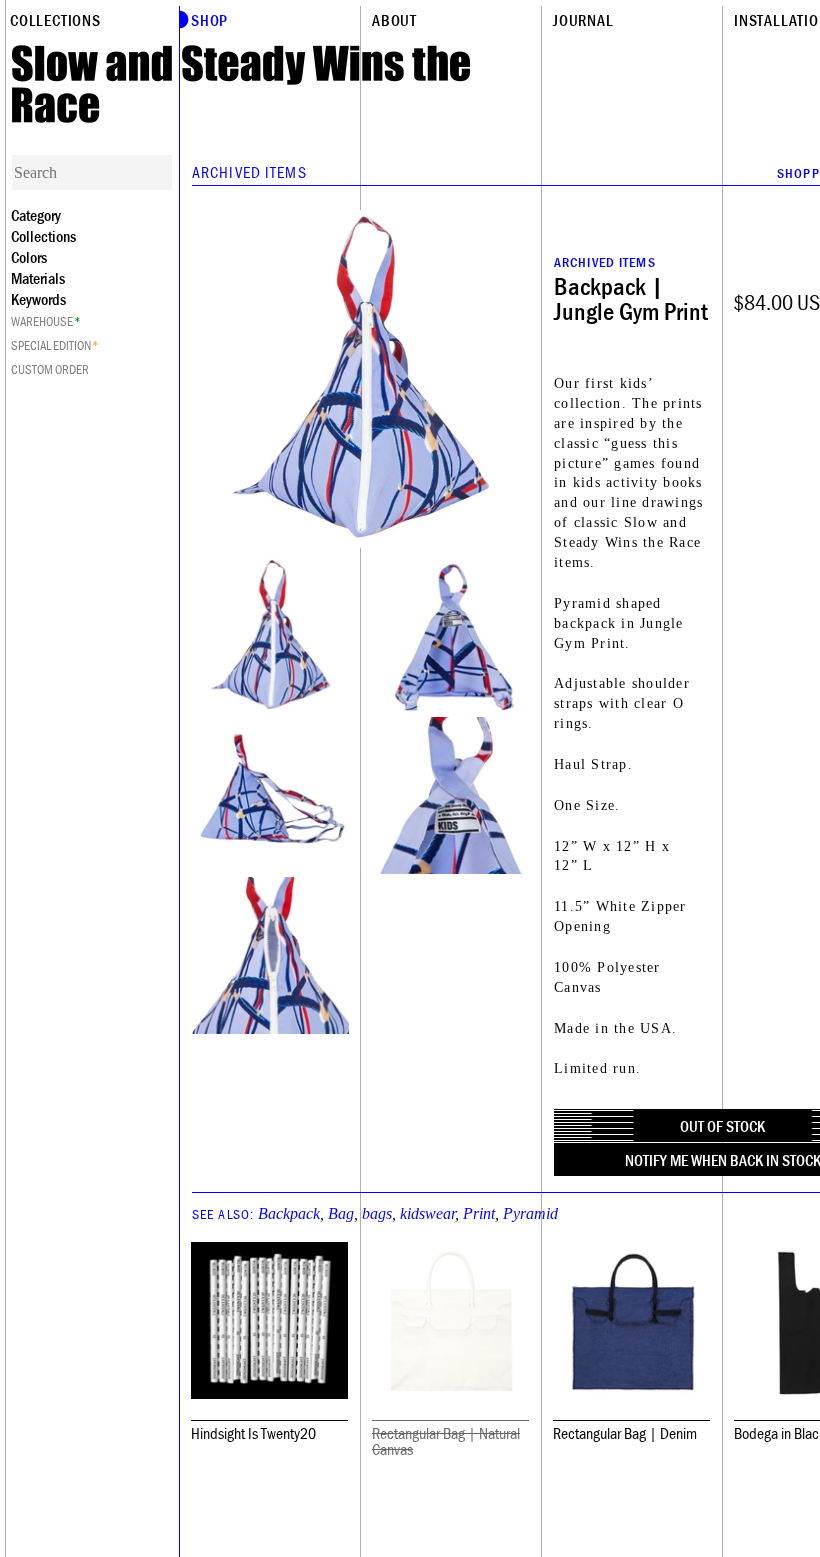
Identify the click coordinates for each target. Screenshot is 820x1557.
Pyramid (530, 1213)
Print (479, 1213)
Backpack (289, 1213)
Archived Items (249, 172)
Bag (341, 1213)
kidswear (427, 1213)
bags (377, 1213)
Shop (209, 20)
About (394, 20)
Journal (583, 20)
